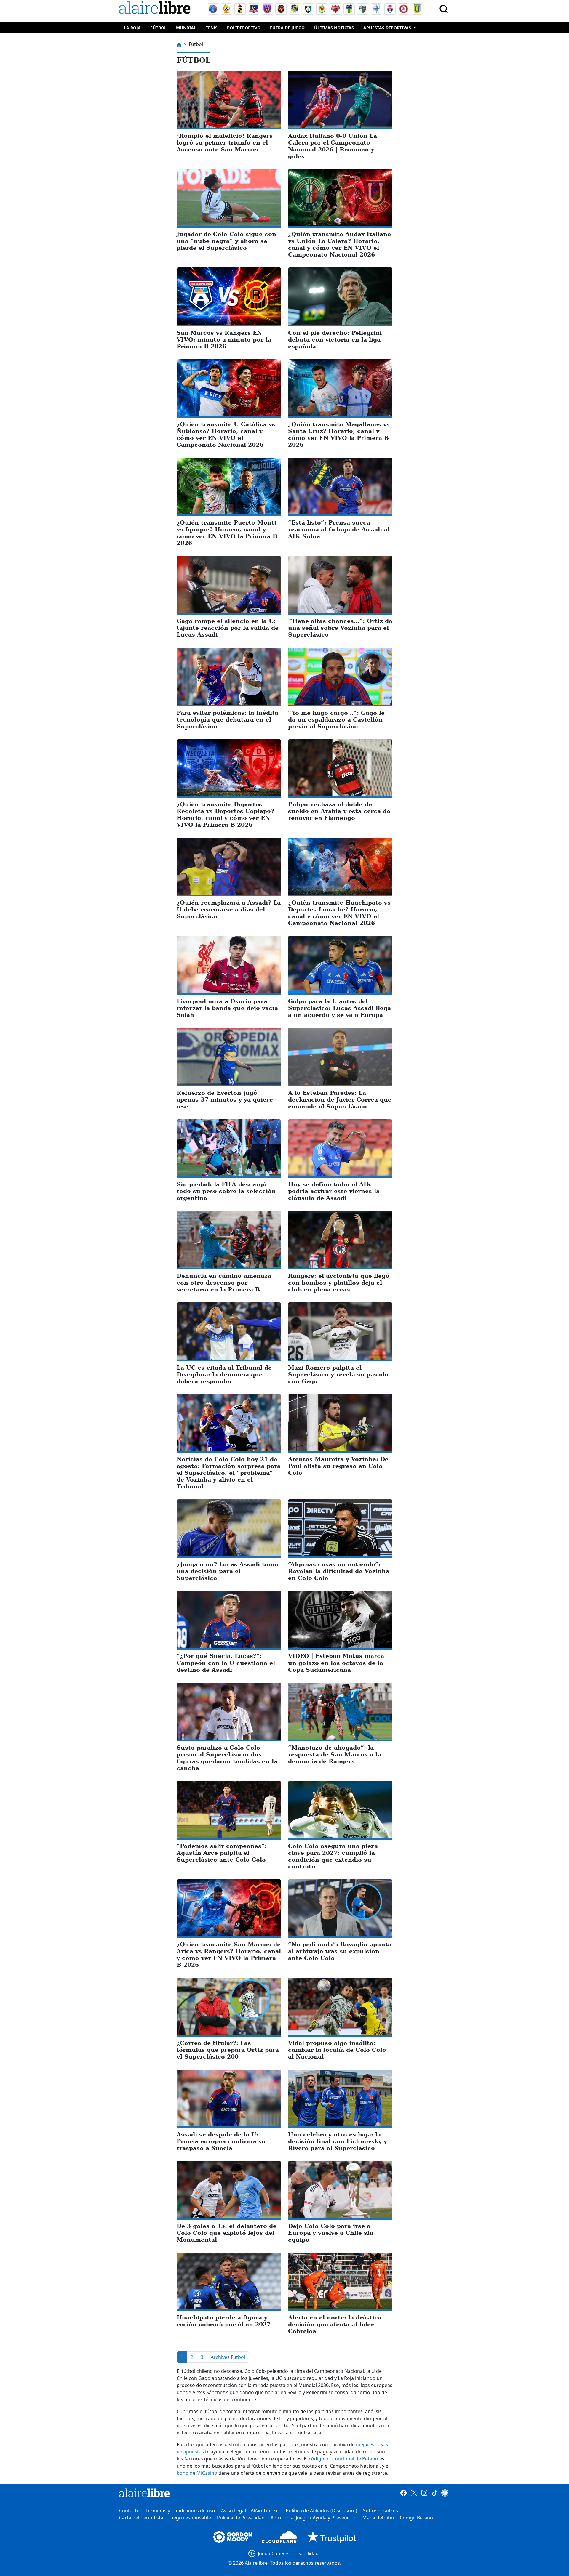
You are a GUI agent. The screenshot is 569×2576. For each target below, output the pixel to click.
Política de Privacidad (241, 2518)
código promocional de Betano (343, 2459)
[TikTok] (435, 2492)
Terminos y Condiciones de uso (180, 2511)
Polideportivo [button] (244, 28)
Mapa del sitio (378, 2518)
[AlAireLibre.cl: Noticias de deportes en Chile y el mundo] (144, 2493)
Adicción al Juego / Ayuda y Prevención (314, 2518)
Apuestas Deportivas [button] (387, 28)
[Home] (156, 9)
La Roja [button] (132, 28)
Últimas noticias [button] (334, 28)
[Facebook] (403, 2492)
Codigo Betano (416, 2518)
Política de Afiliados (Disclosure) (321, 2511)
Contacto (129, 2511)
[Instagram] (424, 2492)
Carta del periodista (141, 2518)
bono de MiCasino (197, 2473)
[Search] (444, 9)
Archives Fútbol (228, 2357)
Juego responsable (190, 2518)
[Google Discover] (445, 2492)
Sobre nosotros (381, 2511)
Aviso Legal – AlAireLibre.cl (250, 2511)
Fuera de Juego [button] (287, 28)
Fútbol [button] (158, 28)
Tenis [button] (212, 28)
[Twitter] (414, 2492)
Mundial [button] (186, 28)
